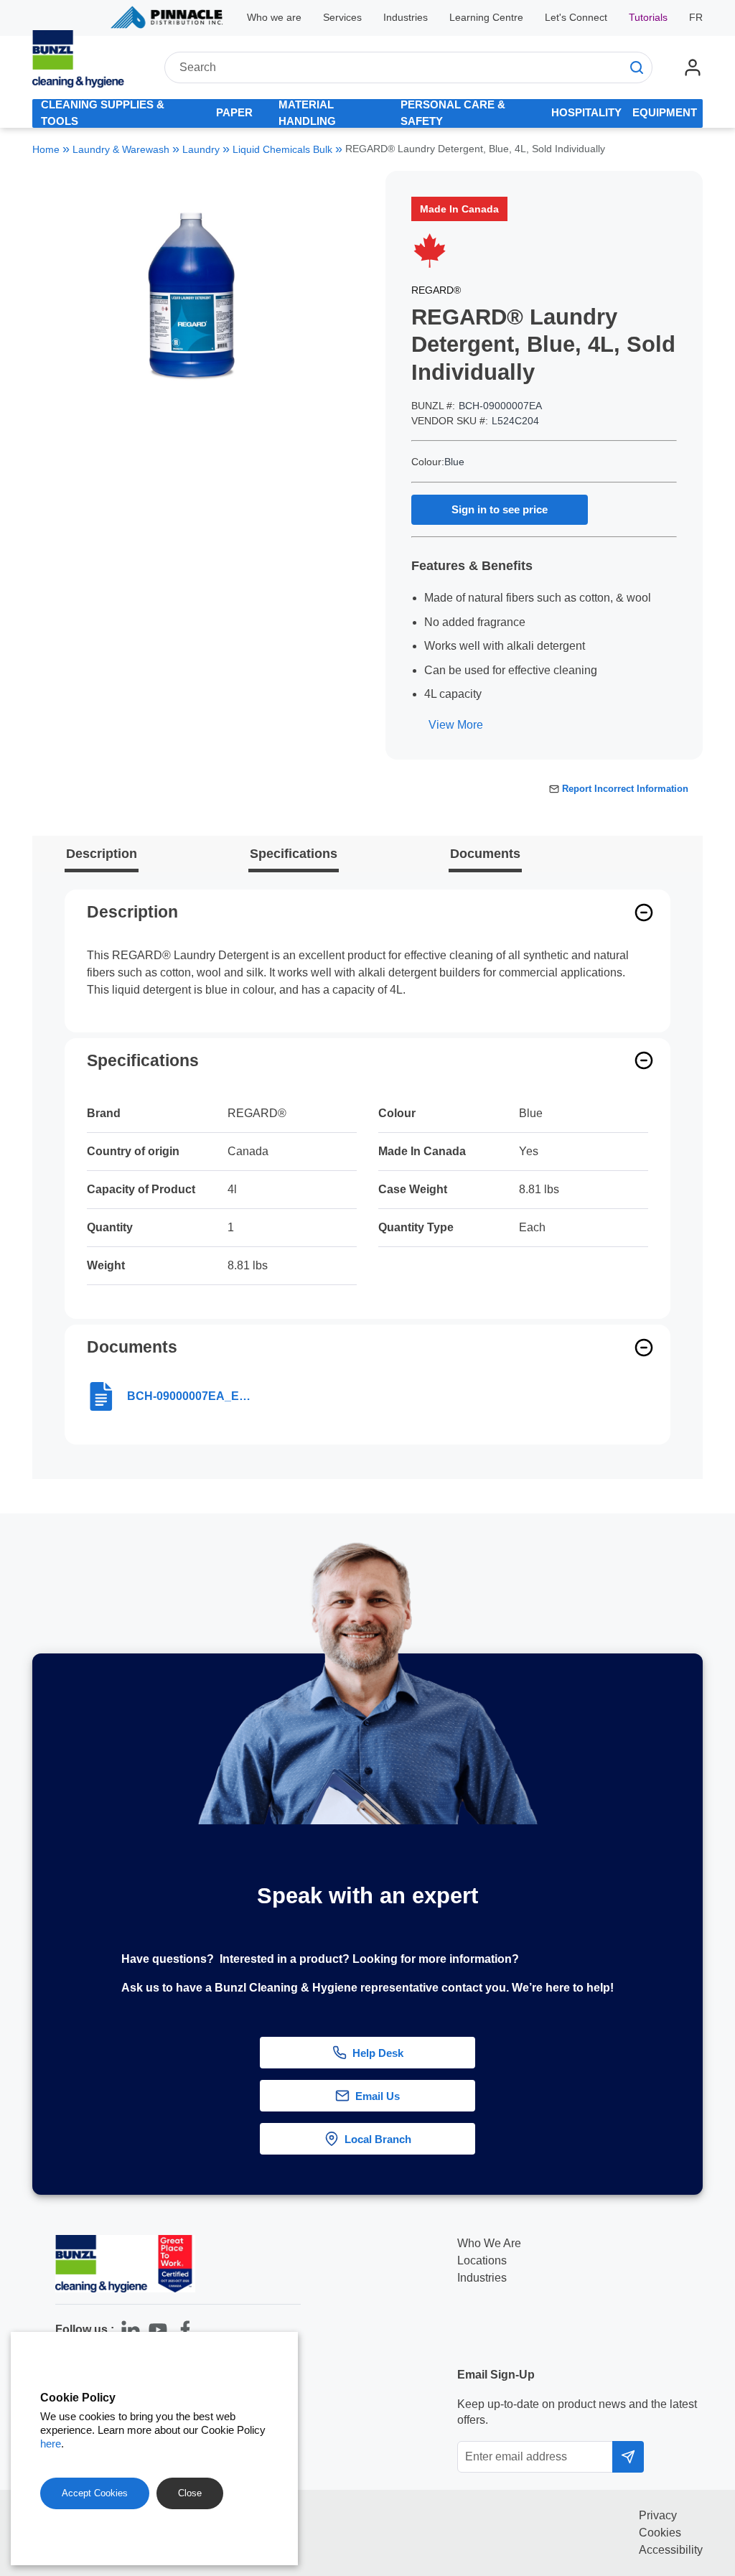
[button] (708, 2040)
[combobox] (408, 67)
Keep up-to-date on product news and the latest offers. (577, 2412)
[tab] (115, 113)
